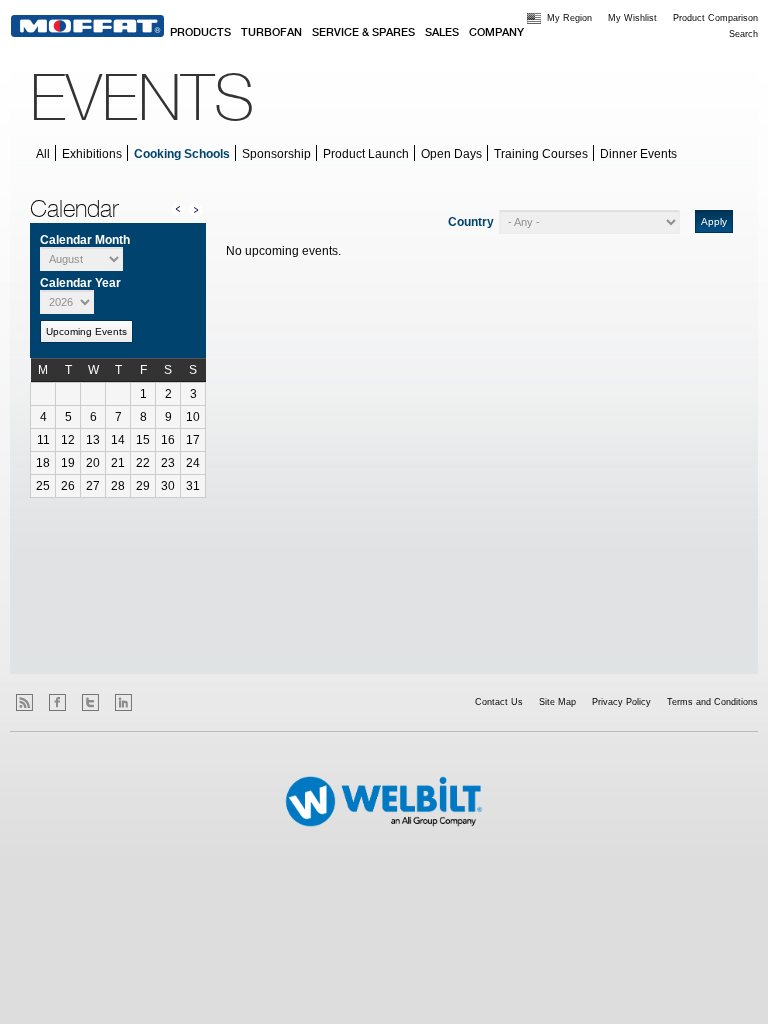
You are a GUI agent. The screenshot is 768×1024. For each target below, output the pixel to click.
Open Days (451, 154)
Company (496, 33)
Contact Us (499, 702)
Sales (442, 33)
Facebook (57, 702)
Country (471, 222)
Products (200, 33)
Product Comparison (715, 18)
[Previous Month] (178, 208)
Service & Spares (363, 33)
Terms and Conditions (712, 702)
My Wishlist (632, 18)
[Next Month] (196, 209)
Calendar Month (85, 240)
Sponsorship (276, 154)
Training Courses (541, 154)
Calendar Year (80, 283)
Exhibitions (92, 154)
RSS (24, 702)
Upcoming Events (86, 331)
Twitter (90, 702)
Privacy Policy (621, 702)
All (43, 154)
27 (93, 486)
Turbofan (271, 33)
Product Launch (366, 154)
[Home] (87, 26)
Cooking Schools (182, 154)
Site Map (557, 702)
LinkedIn (123, 702)
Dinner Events (638, 154)
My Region (569, 18)
